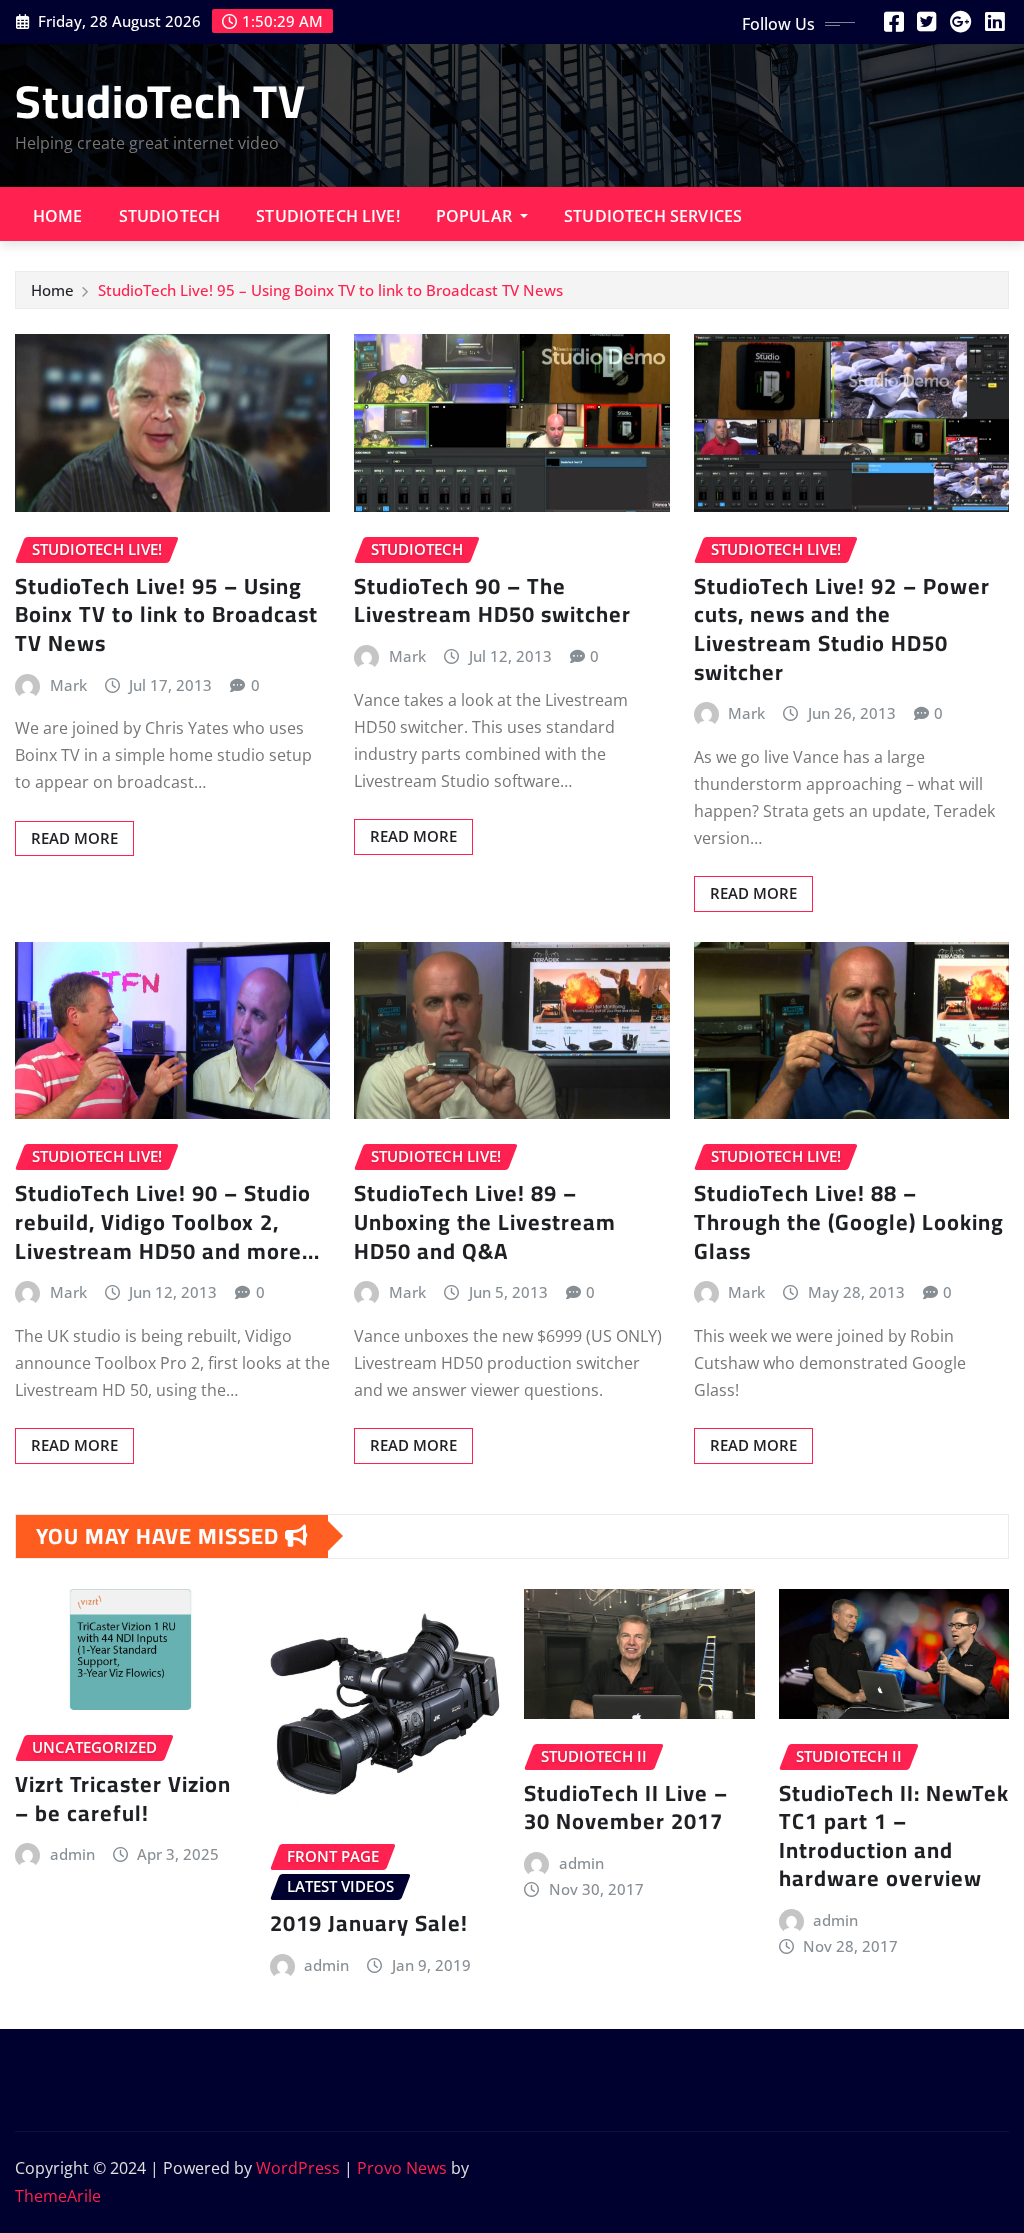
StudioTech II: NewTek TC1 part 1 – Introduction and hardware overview (894, 1836)
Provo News (402, 2168)
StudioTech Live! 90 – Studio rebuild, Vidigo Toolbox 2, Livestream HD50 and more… (167, 1221)
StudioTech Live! (328, 216)
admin (72, 1854)
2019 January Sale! (369, 1923)
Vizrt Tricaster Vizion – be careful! (123, 1798)
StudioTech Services (653, 216)
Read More (74, 838)
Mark (68, 685)
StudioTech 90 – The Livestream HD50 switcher (492, 600)
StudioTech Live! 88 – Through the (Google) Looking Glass (849, 1221)
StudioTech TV (160, 101)
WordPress (298, 2168)
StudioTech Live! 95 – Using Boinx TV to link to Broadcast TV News (330, 290)
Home (58, 216)
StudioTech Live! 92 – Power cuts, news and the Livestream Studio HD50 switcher (842, 629)
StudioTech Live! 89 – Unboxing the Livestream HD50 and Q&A (485, 1221)
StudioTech (170, 216)
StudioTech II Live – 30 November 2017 (626, 1807)
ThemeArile (58, 2196)
